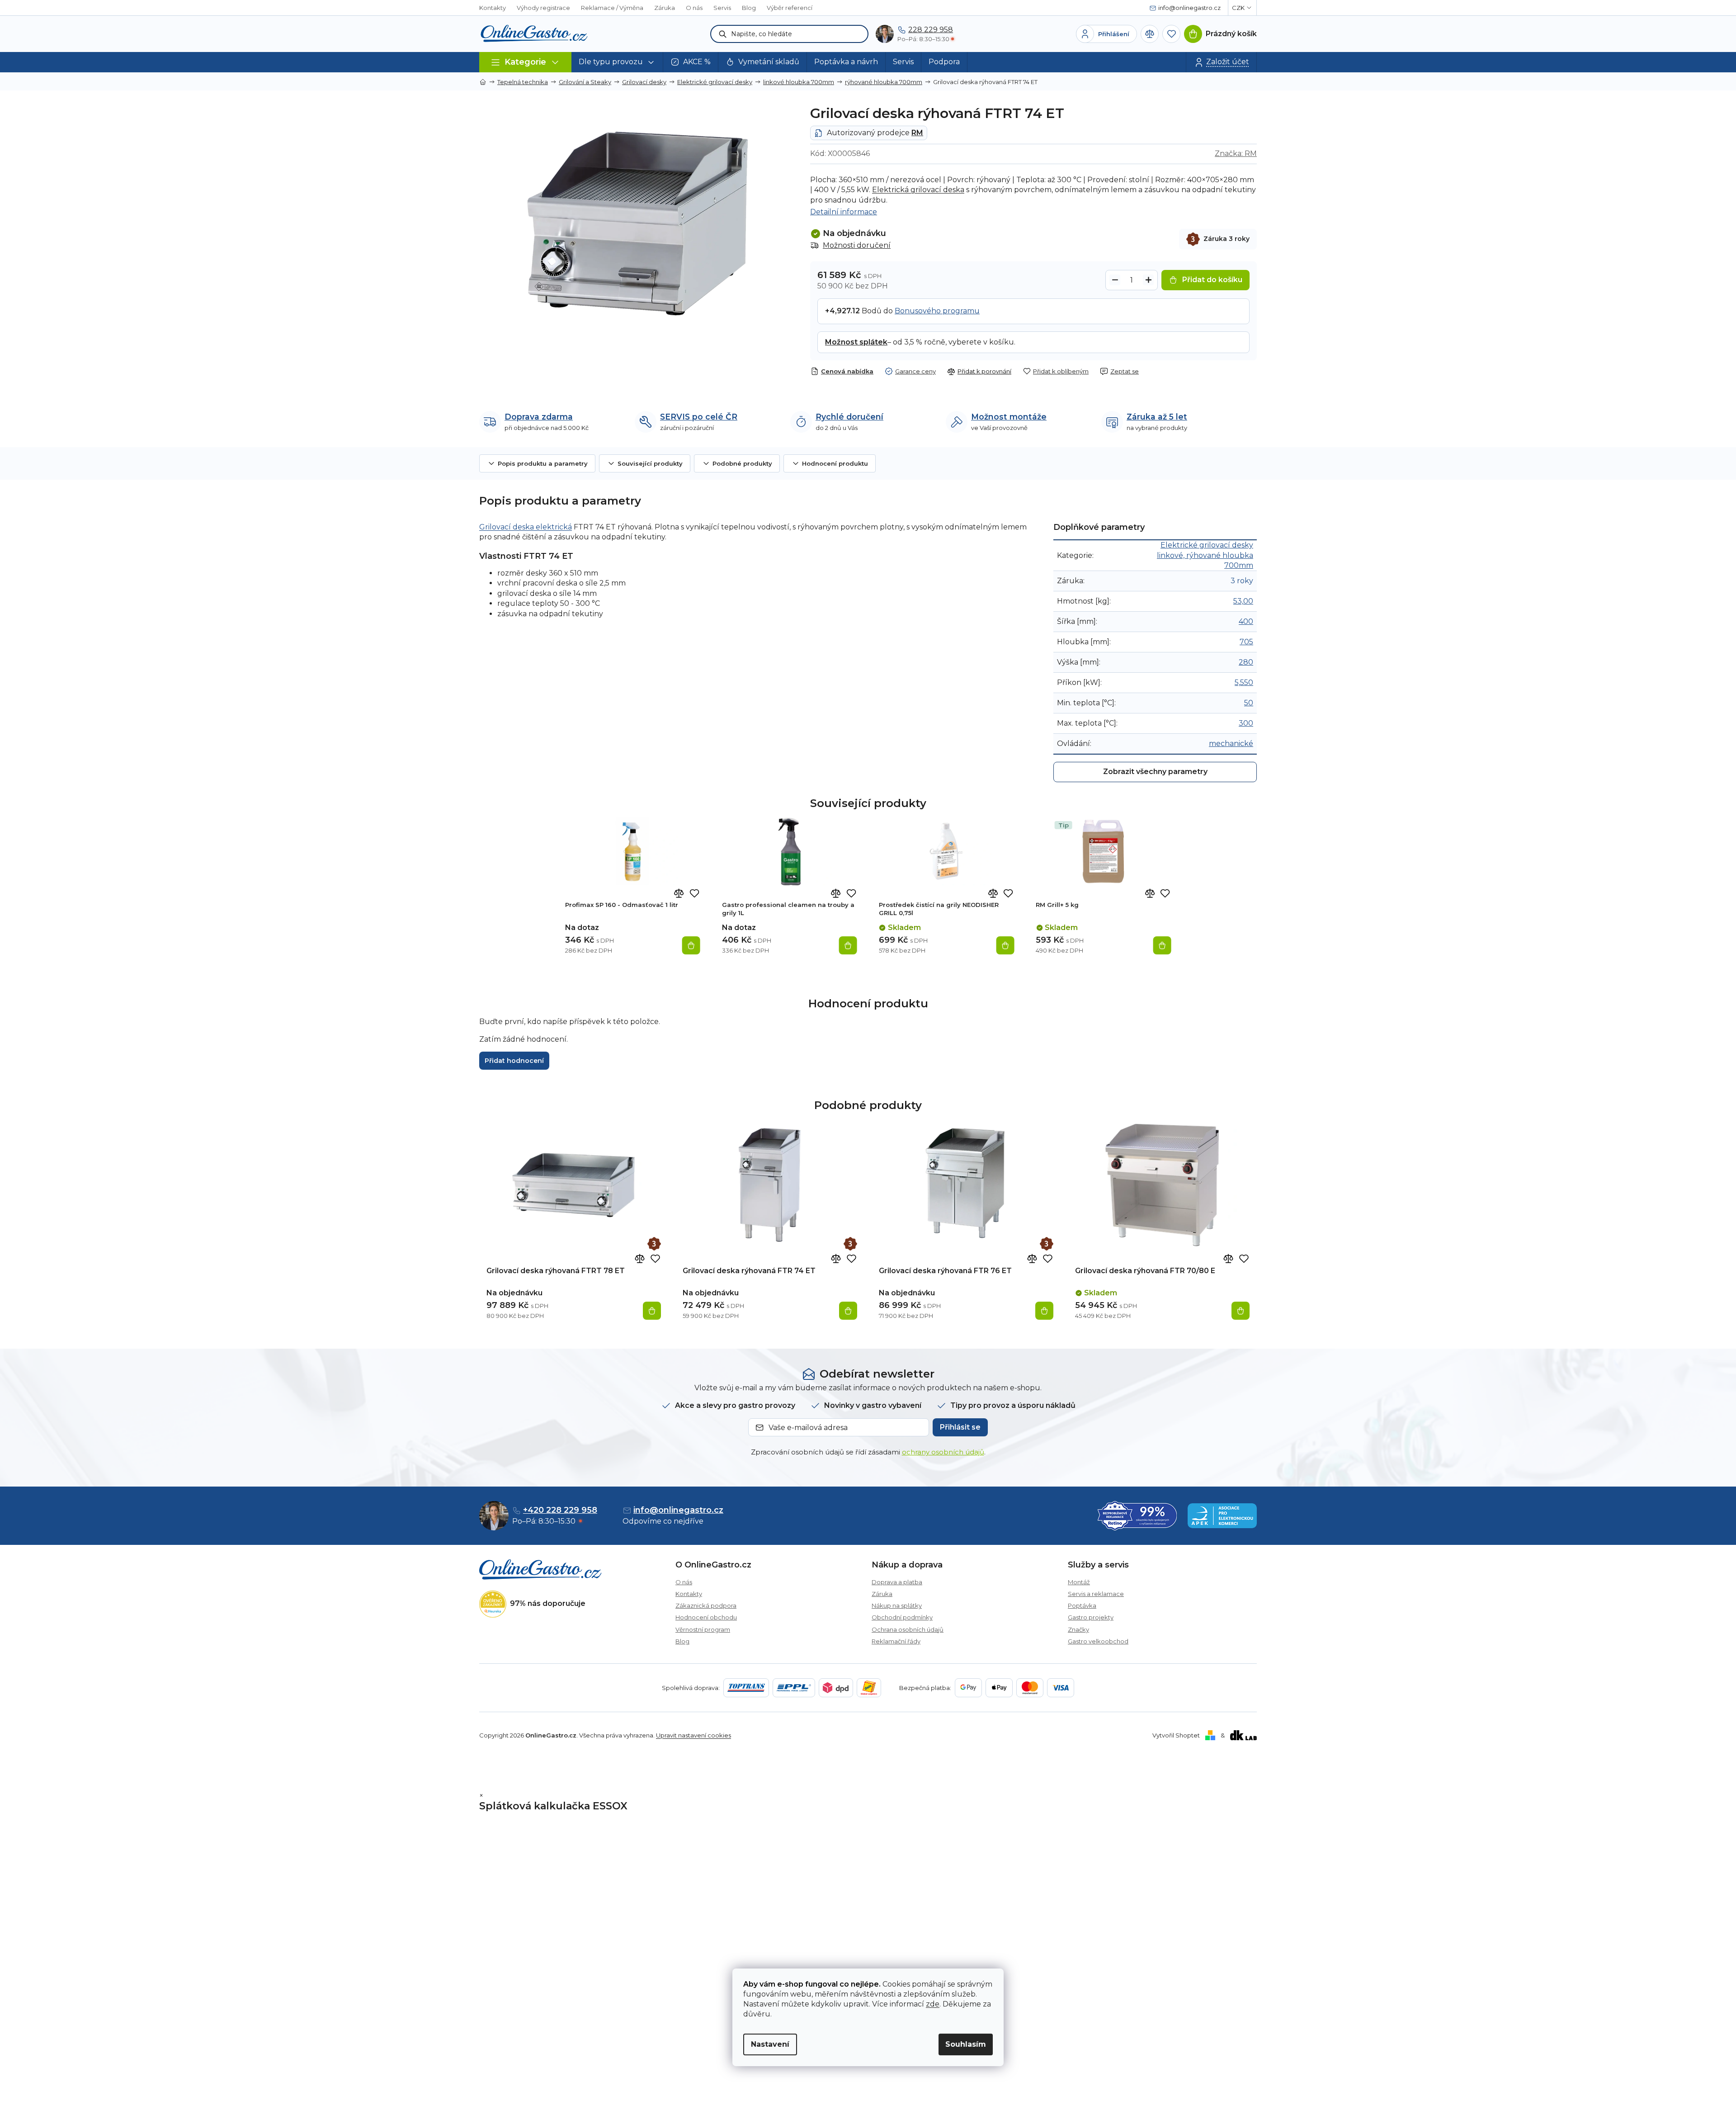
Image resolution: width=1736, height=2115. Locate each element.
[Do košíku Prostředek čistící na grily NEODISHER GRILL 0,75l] (1005, 945)
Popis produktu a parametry (543, 463)
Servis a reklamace (1096, 1594)
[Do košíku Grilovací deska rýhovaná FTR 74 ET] (848, 1311)
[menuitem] (617, 62)
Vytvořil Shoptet (1176, 1735)
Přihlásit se (960, 1427)
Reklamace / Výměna (612, 8)
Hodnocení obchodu (706, 1617)
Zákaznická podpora (706, 1605)
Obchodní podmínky (902, 1617)
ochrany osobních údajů (943, 1452)
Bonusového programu (937, 311)
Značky (1078, 1629)
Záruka (665, 8)
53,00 (1243, 601)
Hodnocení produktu (835, 463)
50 (1249, 703)
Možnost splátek (856, 342)
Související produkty (650, 463)
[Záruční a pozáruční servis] (654, 1244)
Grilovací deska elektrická (526, 527)
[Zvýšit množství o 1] (1148, 280)
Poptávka (1082, 1605)
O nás (694, 8)
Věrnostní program (703, 1629)
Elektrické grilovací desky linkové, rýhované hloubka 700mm (1205, 555)
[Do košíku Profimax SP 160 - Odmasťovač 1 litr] (691, 945)
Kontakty (493, 8)
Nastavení (770, 2044)
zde (933, 2004)
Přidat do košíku (1212, 280)
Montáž (1079, 1582)
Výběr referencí (790, 8)
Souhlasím (966, 2044)
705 (1246, 642)
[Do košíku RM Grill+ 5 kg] (1162, 945)
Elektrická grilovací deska (918, 190)
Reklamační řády (896, 1641)
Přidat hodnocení (514, 1061)
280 (1246, 662)
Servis (722, 8)
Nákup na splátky (897, 1605)
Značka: (1236, 153)
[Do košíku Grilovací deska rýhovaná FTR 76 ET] (1044, 1311)
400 (1246, 621)
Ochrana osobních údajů (908, 1629)
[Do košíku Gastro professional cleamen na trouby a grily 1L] (848, 945)
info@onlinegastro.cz (678, 1510)
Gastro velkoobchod (1098, 1641)
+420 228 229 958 (560, 1510)
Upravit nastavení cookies (693, 1735)
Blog (749, 8)
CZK (1238, 8)
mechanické (1231, 744)
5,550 (1244, 682)
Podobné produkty (742, 463)
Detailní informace (844, 212)
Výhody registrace (543, 8)
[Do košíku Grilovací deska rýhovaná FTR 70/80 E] (1241, 1311)
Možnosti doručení (857, 245)
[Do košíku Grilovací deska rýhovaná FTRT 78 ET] (652, 1311)
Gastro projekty (1091, 1617)
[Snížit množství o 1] (1115, 280)
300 (1246, 723)
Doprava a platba (897, 1582)
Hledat (723, 34)
